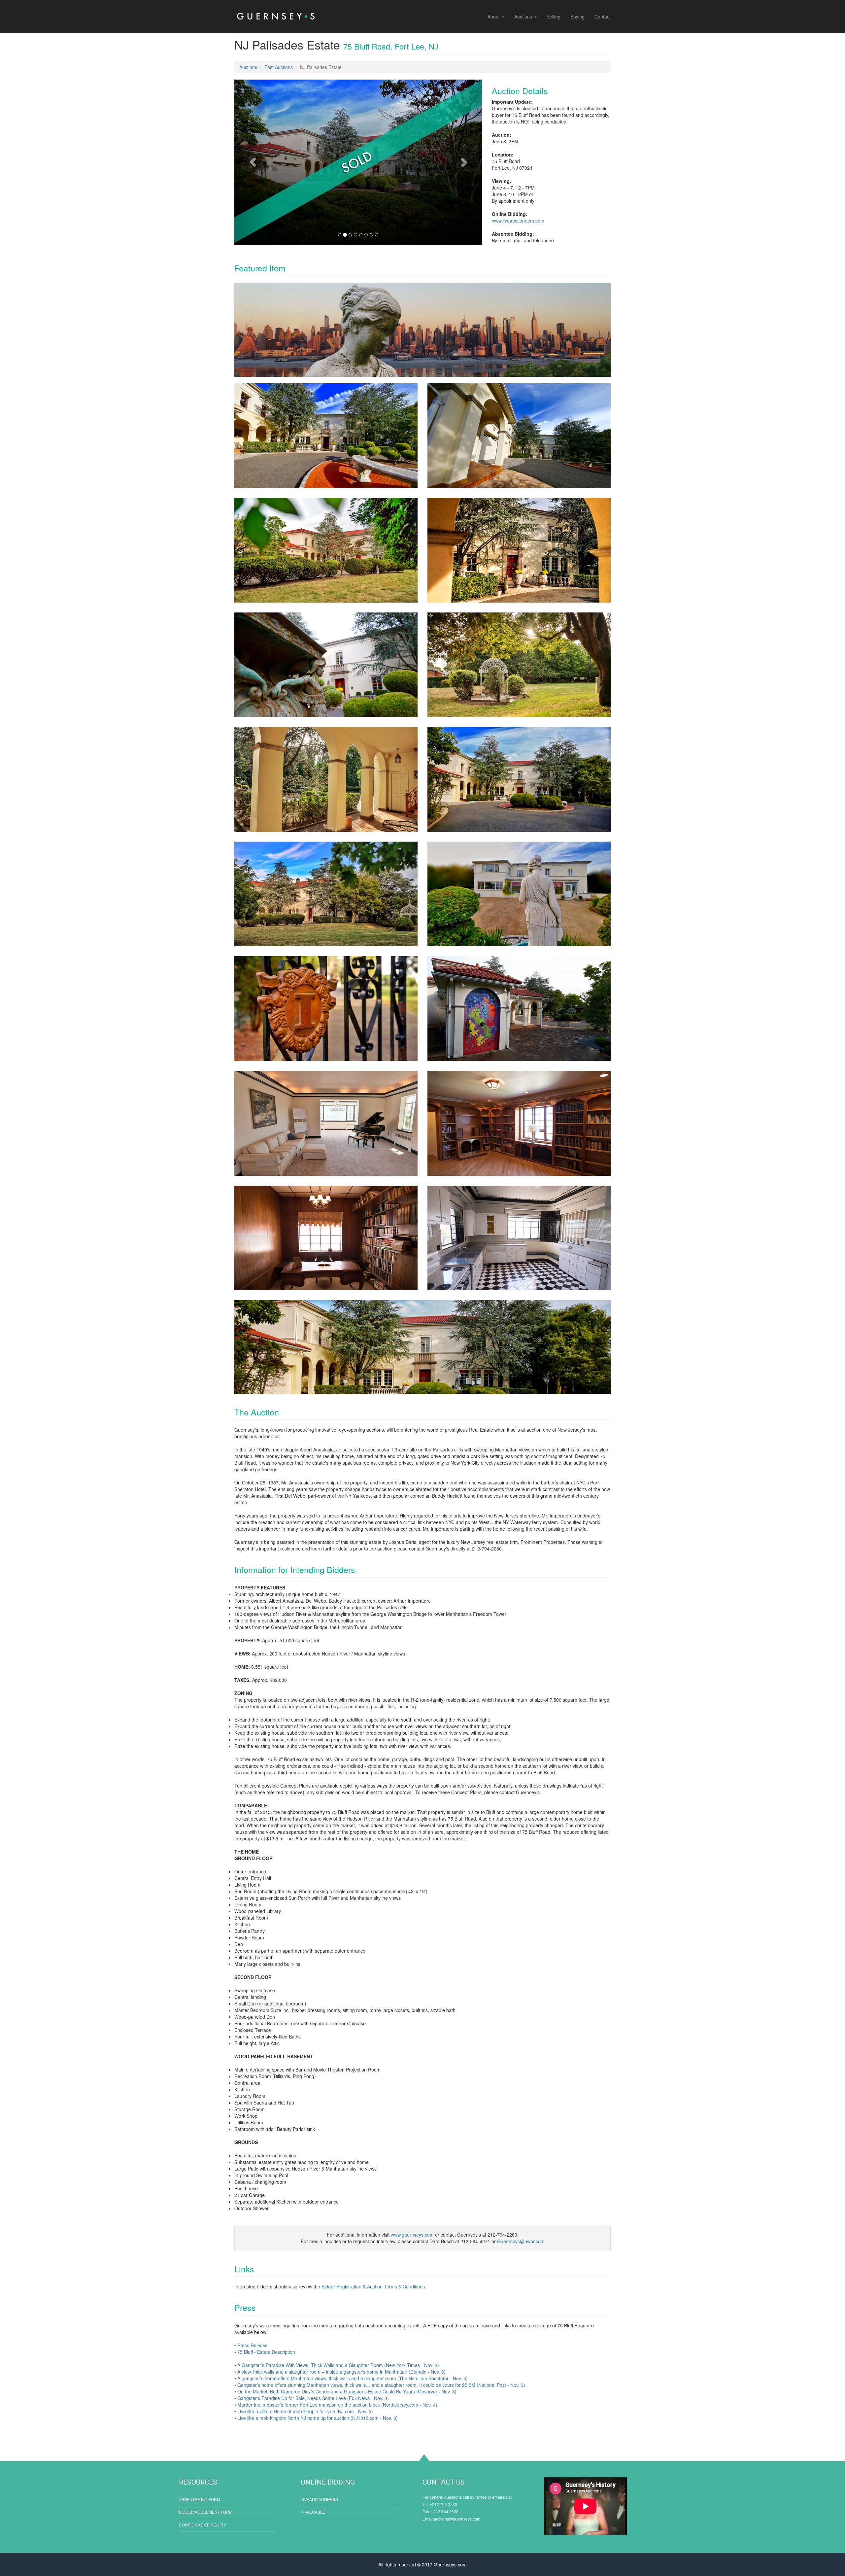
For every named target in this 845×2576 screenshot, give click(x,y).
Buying (577, 17)
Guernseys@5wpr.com (521, 2241)
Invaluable (313, 2512)
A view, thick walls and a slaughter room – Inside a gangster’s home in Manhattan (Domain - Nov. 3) (341, 2372)
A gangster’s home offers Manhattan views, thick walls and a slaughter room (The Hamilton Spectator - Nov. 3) (353, 2378)
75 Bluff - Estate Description (266, 2352)
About (494, 17)
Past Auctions (279, 67)
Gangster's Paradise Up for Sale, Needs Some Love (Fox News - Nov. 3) (313, 2398)
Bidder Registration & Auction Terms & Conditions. (374, 2286)
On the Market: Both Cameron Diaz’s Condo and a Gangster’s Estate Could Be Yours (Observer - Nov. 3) (347, 2391)
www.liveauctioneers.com (518, 221)
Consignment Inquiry (203, 2525)
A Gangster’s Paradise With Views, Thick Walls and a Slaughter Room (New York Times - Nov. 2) (338, 2365)
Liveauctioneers (319, 2500)
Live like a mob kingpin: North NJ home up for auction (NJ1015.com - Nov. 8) (318, 2418)
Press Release (253, 2345)
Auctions (524, 17)
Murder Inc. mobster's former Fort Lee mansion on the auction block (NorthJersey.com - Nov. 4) (337, 2405)
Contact (603, 17)
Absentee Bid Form (200, 2500)
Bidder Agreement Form (206, 2512)
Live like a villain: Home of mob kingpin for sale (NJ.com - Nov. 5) (305, 2411)
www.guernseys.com (412, 2235)
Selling (554, 17)
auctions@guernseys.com (457, 2519)
